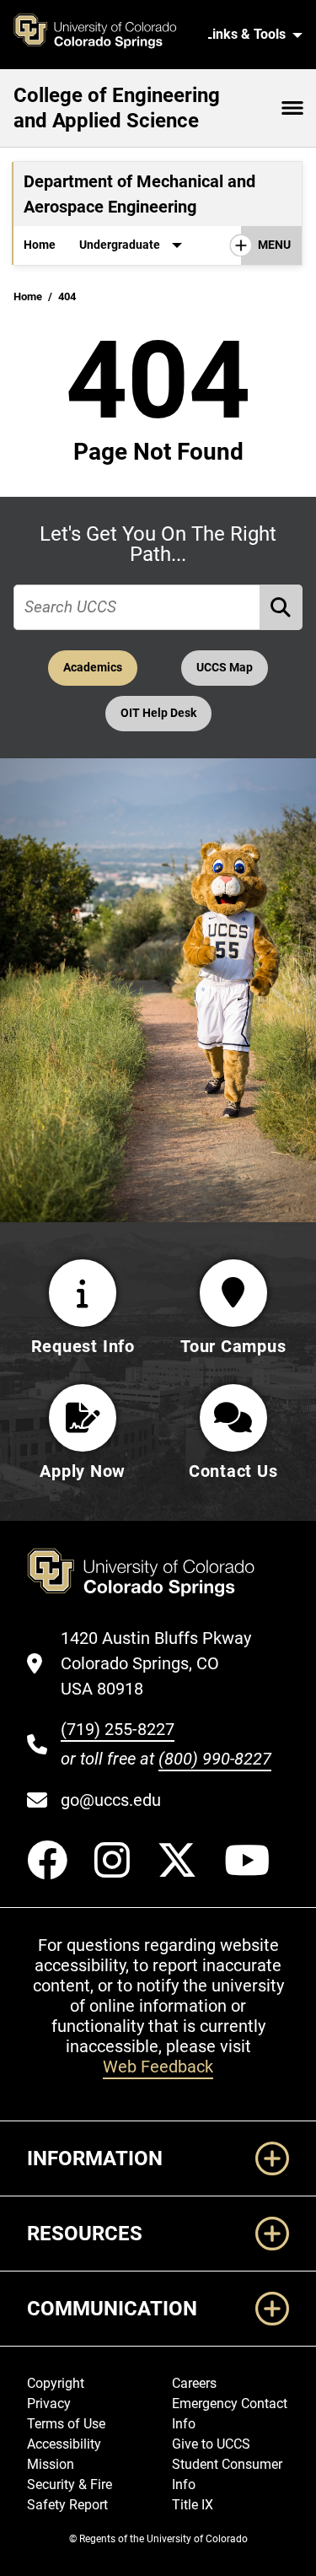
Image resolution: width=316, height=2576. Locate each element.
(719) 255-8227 (118, 1729)
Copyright (56, 2383)
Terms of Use (66, 2424)
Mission (51, 2464)
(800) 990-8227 (215, 1759)
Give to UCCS (211, 2444)
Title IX (193, 2505)
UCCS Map (225, 668)
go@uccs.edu (111, 1800)
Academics (93, 668)
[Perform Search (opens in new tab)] (281, 608)
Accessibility (64, 2444)
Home (40, 245)
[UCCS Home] (104, 35)
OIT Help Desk (158, 713)
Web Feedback (158, 2067)
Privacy (49, 2404)
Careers (194, 2383)
